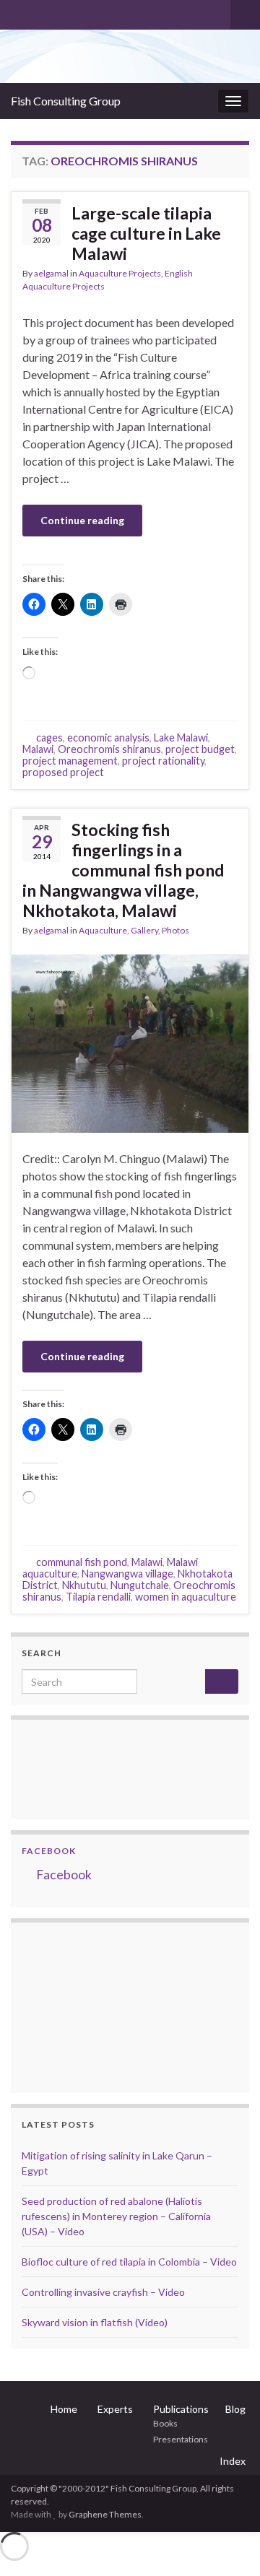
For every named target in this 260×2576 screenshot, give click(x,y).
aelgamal (51, 273)
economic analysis (108, 737)
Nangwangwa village (127, 1574)
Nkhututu (84, 1585)
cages (49, 737)
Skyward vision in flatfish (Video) (95, 2322)
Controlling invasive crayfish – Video (103, 2292)
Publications (181, 2409)
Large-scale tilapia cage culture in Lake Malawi (146, 233)
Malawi (38, 749)
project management (70, 761)
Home (64, 2409)
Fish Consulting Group (66, 101)
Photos (175, 930)
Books (165, 2423)
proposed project (63, 772)
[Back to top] (227, 2544)
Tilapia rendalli (98, 1597)
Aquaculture (103, 930)
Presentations (181, 2439)
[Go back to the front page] (130, 56)
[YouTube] (64, 12)
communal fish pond (82, 1562)
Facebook (49, 1851)
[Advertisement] (94, 2006)
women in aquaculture (186, 1597)
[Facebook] (41, 12)
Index (233, 2461)
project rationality (163, 761)
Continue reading (82, 520)
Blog (235, 2409)
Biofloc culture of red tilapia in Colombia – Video (129, 2262)
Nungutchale (140, 1585)
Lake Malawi (181, 737)
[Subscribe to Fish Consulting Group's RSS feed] (18, 12)
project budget (200, 749)
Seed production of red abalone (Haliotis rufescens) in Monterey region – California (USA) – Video (116, 2216)
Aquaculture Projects (120, 273)
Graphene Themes (105, 2514)
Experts (115, 2409)
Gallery (144, 930)
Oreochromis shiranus (109, 749)
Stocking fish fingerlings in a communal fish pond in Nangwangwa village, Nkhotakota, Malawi (123, 870)
